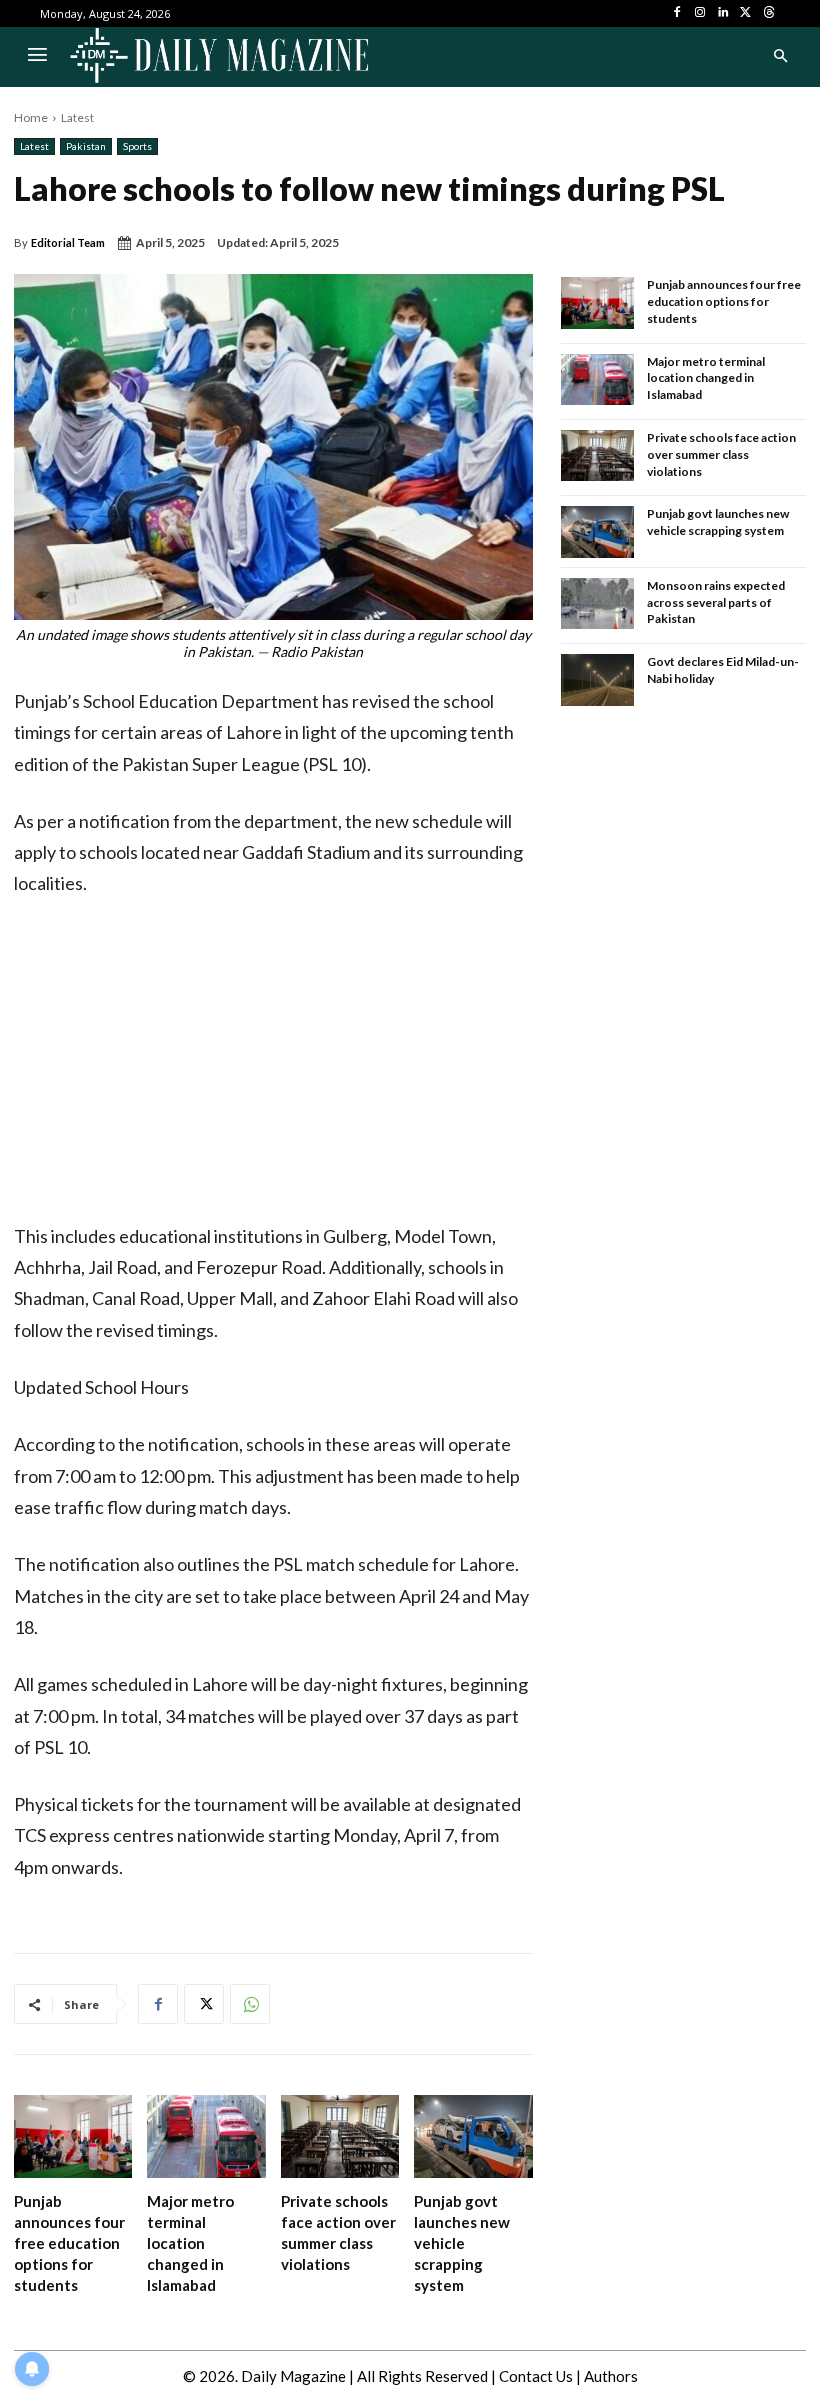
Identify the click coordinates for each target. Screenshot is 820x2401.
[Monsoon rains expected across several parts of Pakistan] (598, 604)
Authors (611, 2376)
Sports (137, 146)
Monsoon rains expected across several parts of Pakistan (716, 602)
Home (31, 117)
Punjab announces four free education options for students (69, 2243)
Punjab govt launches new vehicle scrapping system (462, 2243)
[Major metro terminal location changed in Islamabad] (206, 2136)
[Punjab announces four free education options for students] (73, 2136)
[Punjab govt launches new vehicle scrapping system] (473, 2136)
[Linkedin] (723, 13)
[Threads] (768, 13)
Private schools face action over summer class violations (721, 454)
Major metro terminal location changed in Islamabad (190, 2243)
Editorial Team (68, 242)
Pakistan (86, 146)
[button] (780, 57)
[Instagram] (700, 13)
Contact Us (536, 2376)
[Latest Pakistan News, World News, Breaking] (219, 57)
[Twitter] (745, 13)
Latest (77, 117)
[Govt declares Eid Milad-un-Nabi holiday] (598, 680)
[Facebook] (677, 13)
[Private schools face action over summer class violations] (340, 2136)
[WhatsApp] (250, 2004)
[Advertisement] (273, 1066)
